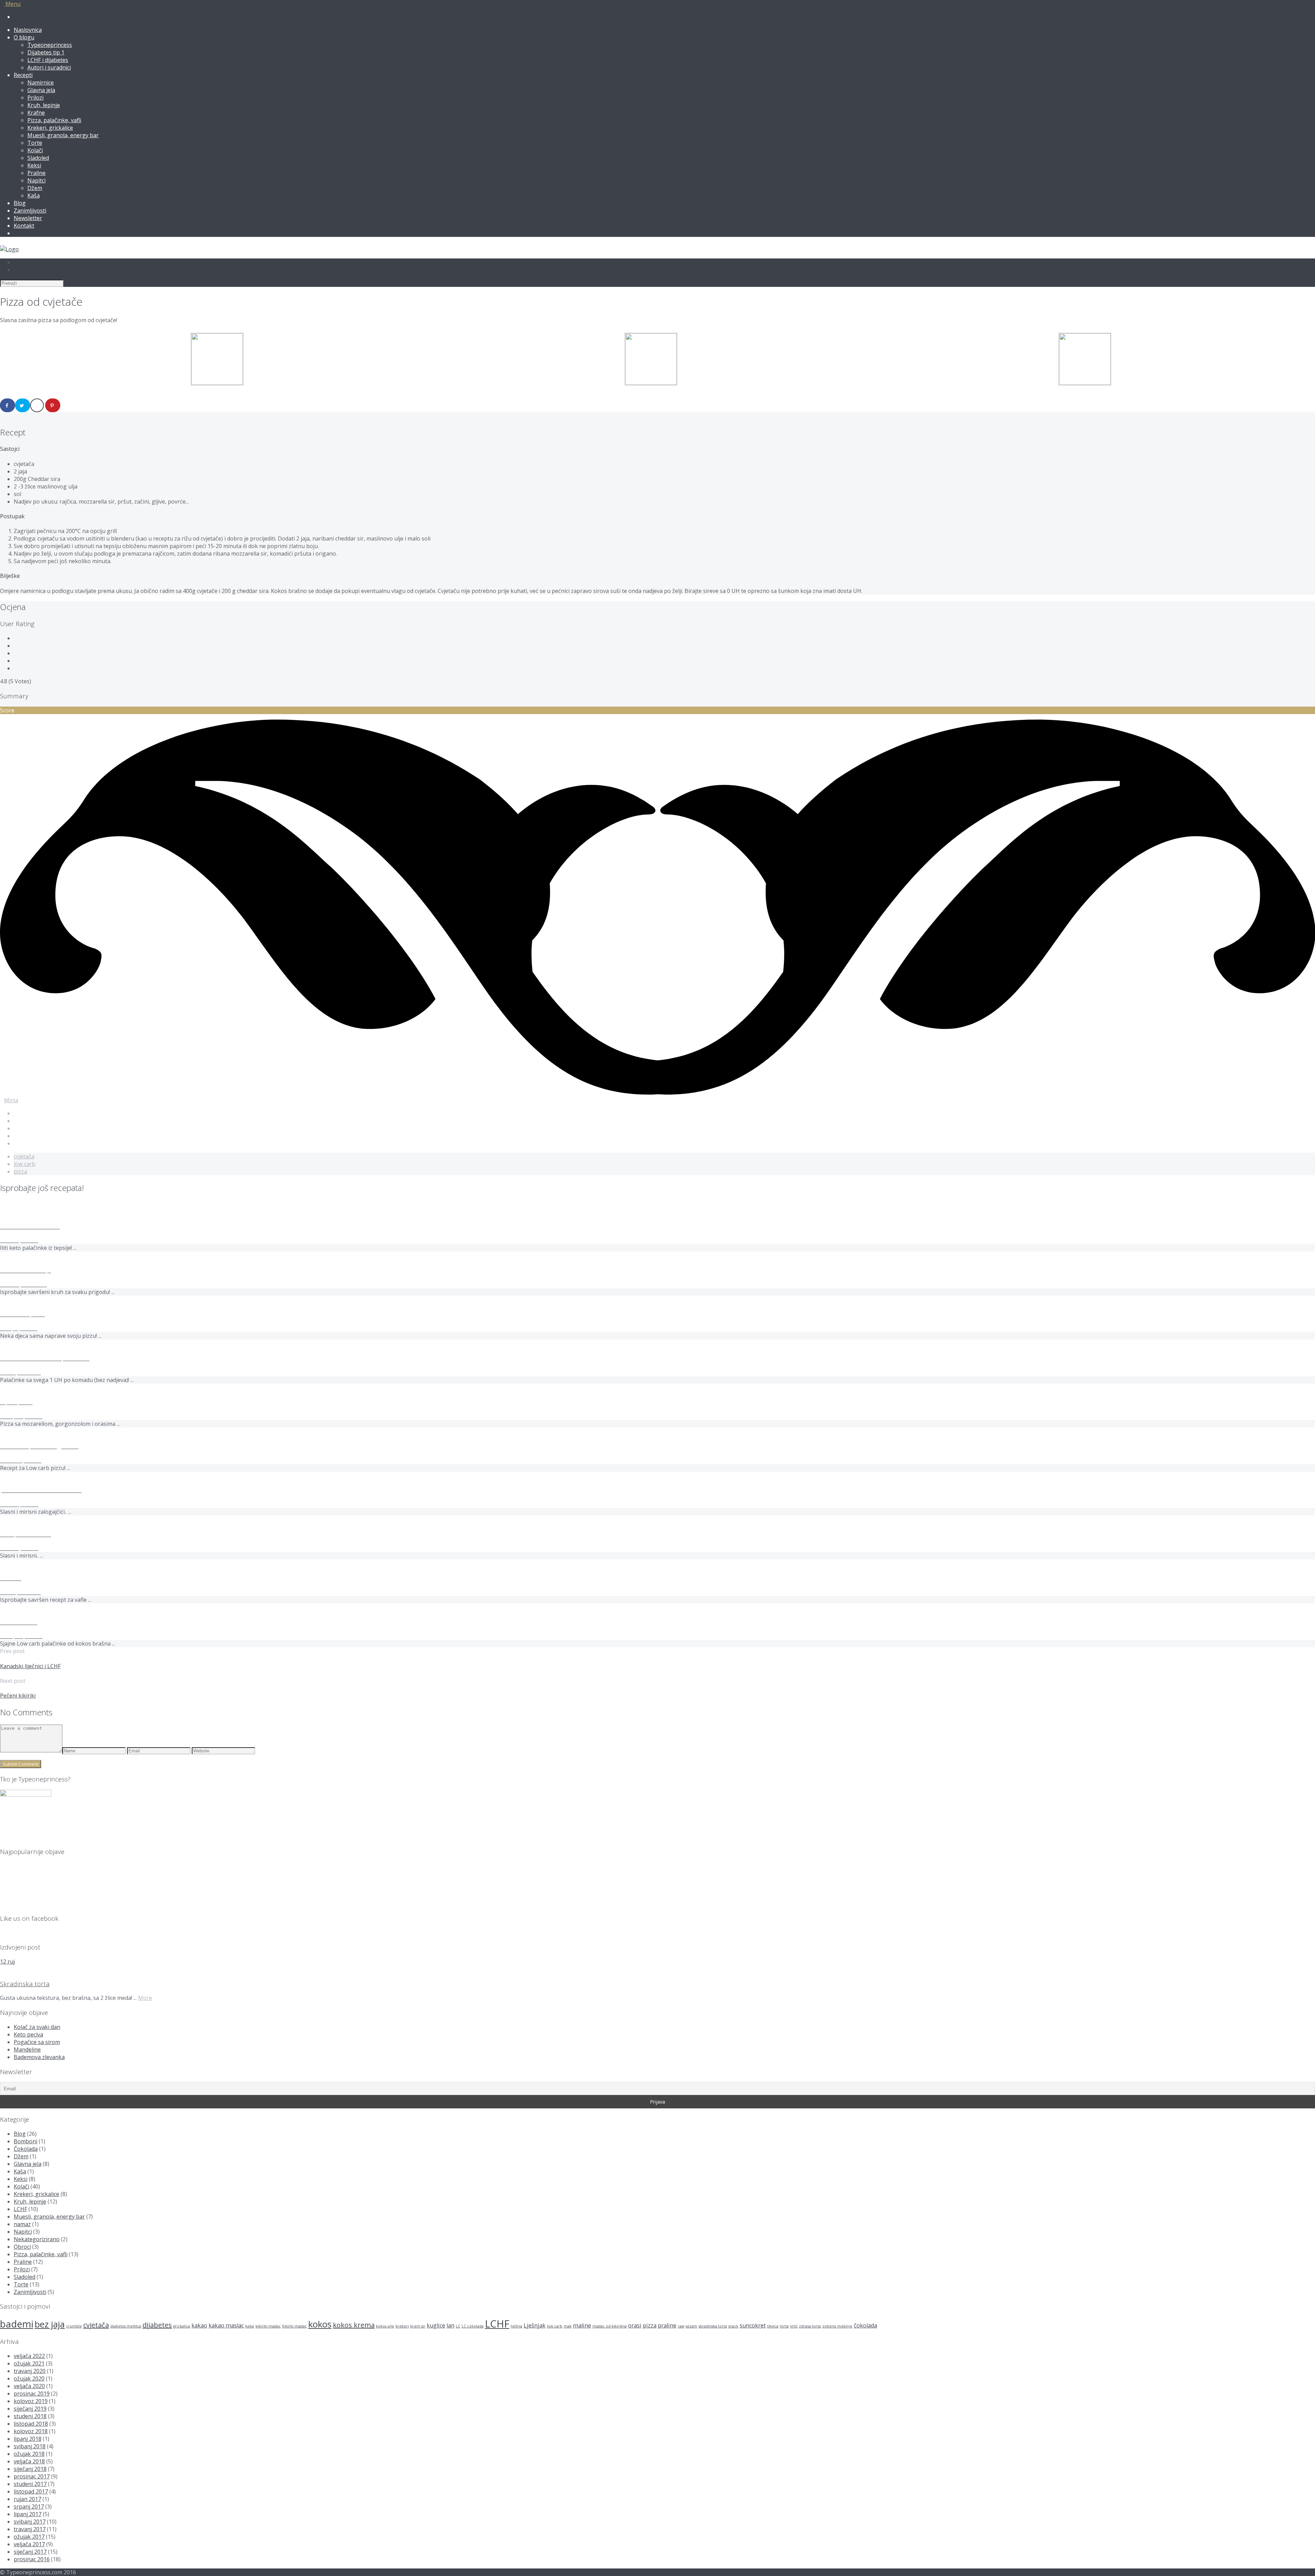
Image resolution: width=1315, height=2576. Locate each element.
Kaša (34, 195)
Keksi (34, 165)
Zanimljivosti (30, 211)
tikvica (773, 2326)
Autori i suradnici (49, 67)
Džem (35, 188)
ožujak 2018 (29, 2454)
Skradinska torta (25, 1984)
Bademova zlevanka (39, 2057)
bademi (17, 2324)
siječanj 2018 (30, 2469)
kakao (199, 2325)
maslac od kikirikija (610, 2326)
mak (568, 2326)
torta (784, 2326)
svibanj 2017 (30, 2522)
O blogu (24, 37)
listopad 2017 (31, 2491)
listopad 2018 (31, 2424)
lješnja (516, 2326)
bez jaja (50, 2324)
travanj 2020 (30, 2371)
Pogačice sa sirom (37, 2042)
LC (458, 2326)
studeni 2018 (30, 2416)
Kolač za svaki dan (37, 2027)
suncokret (753, 2325)
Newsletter (28, 218)
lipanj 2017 (28, 2514)
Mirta (11, 1100)
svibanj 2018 (30, 2446)
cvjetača (24, 1156)
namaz (22, 2224)
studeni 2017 (30, 2484)
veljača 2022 (29, 2356)
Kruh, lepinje (44, 105)
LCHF (20, 2209)
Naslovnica (28, 30)
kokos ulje (385, 2326)
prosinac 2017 (32, 2476)
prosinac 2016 (32, 2559)
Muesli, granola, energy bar (63, 135)
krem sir (418, 2326)
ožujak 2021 (29, 2363)
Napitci (36, 180)
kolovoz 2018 (31, 2431)
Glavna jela (41, 90)
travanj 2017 (30, 2529)
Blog (20, 203)
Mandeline (27, 2050)
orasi (635, 2325)
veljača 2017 (29, 2544)
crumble (74, 2326)
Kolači (35, 150)
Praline (36, 173)
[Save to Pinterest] (53, 405)
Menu (12, 4)
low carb (24, 1164)
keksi (250, 2326)
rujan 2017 (27, 2499)
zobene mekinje (837, 2326)
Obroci (22, 2247)
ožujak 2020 (29, 2378)
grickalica (182, 2326)
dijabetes (157, 2325)
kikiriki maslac (268, 2326)
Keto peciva (28, 2034)
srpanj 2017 (29, 2507)
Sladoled (38, 158)
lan (450, 2325)
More (145, 1998)
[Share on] (8, 405)
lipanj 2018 (28, 2439)
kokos (320, 2324)
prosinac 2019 (32, 2394)
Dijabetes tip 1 (46, 52)
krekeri (402, 2326)
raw (681, 2326)
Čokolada (26, 2149)
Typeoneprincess (50, 45)
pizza (20, 1171)
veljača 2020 (29, 2386)
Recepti (23, 75)
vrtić (794, 2326)
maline (582, 2325)
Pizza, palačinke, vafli (54, 120)
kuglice (436, 2325)
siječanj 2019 (30, 2409)
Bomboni (26, 2141)
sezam (691, 2326)
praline (667, 2325)
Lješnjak (535, 2325)
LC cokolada (473, 2326)
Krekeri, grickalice (50, 128)
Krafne (36, 113)
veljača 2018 (29, 2461)
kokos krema (354, 2325)
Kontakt (24, 226)
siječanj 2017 (30, 2552)
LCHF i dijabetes (48, 60)
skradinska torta (713, 2326)
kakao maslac (226, 2325)
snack (733, 2326)
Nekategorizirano (37, 2239)
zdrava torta (810, 2326)
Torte (35, 143)
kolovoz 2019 (31, 2401)
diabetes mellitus (126, 2326)
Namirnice (41, 83)
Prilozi (35, 98)
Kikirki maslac (295, 2326)
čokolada (865, 2325)
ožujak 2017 (29, 2537)
